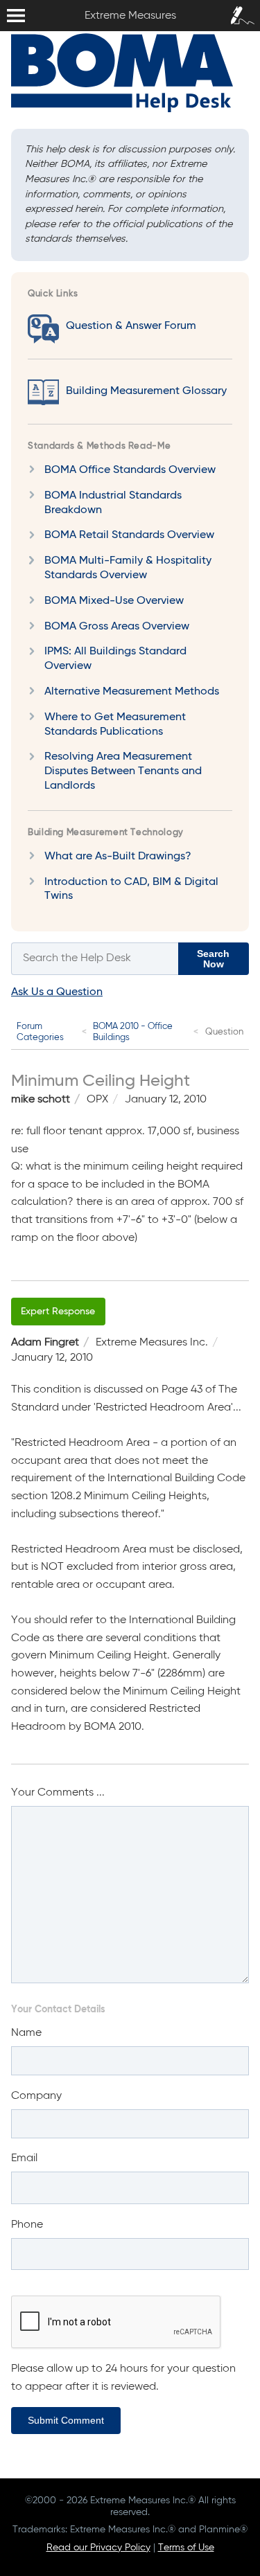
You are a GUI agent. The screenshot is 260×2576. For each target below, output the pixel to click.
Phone (27, 2225)
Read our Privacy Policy (98, 2548)
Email (24, 2158)
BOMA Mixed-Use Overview (114, 601)
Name (26, 2033)
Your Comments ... (58, 1793)
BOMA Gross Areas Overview (117, 627)
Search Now (213, 958)
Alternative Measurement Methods (132, 692)
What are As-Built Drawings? (118, 857)
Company (36, 2096)
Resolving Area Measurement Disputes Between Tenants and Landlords (123, 771)
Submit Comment (66, 2420)
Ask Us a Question (57, 992)
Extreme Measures (3, 0)
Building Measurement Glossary (146, 391)
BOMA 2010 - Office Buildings (133, 1032)
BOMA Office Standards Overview (130, 470)
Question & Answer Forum (131, 326)
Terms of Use (186, 2548)
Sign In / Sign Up (239, 13)
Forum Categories (40, 1032)
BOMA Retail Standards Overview (129, 535)
